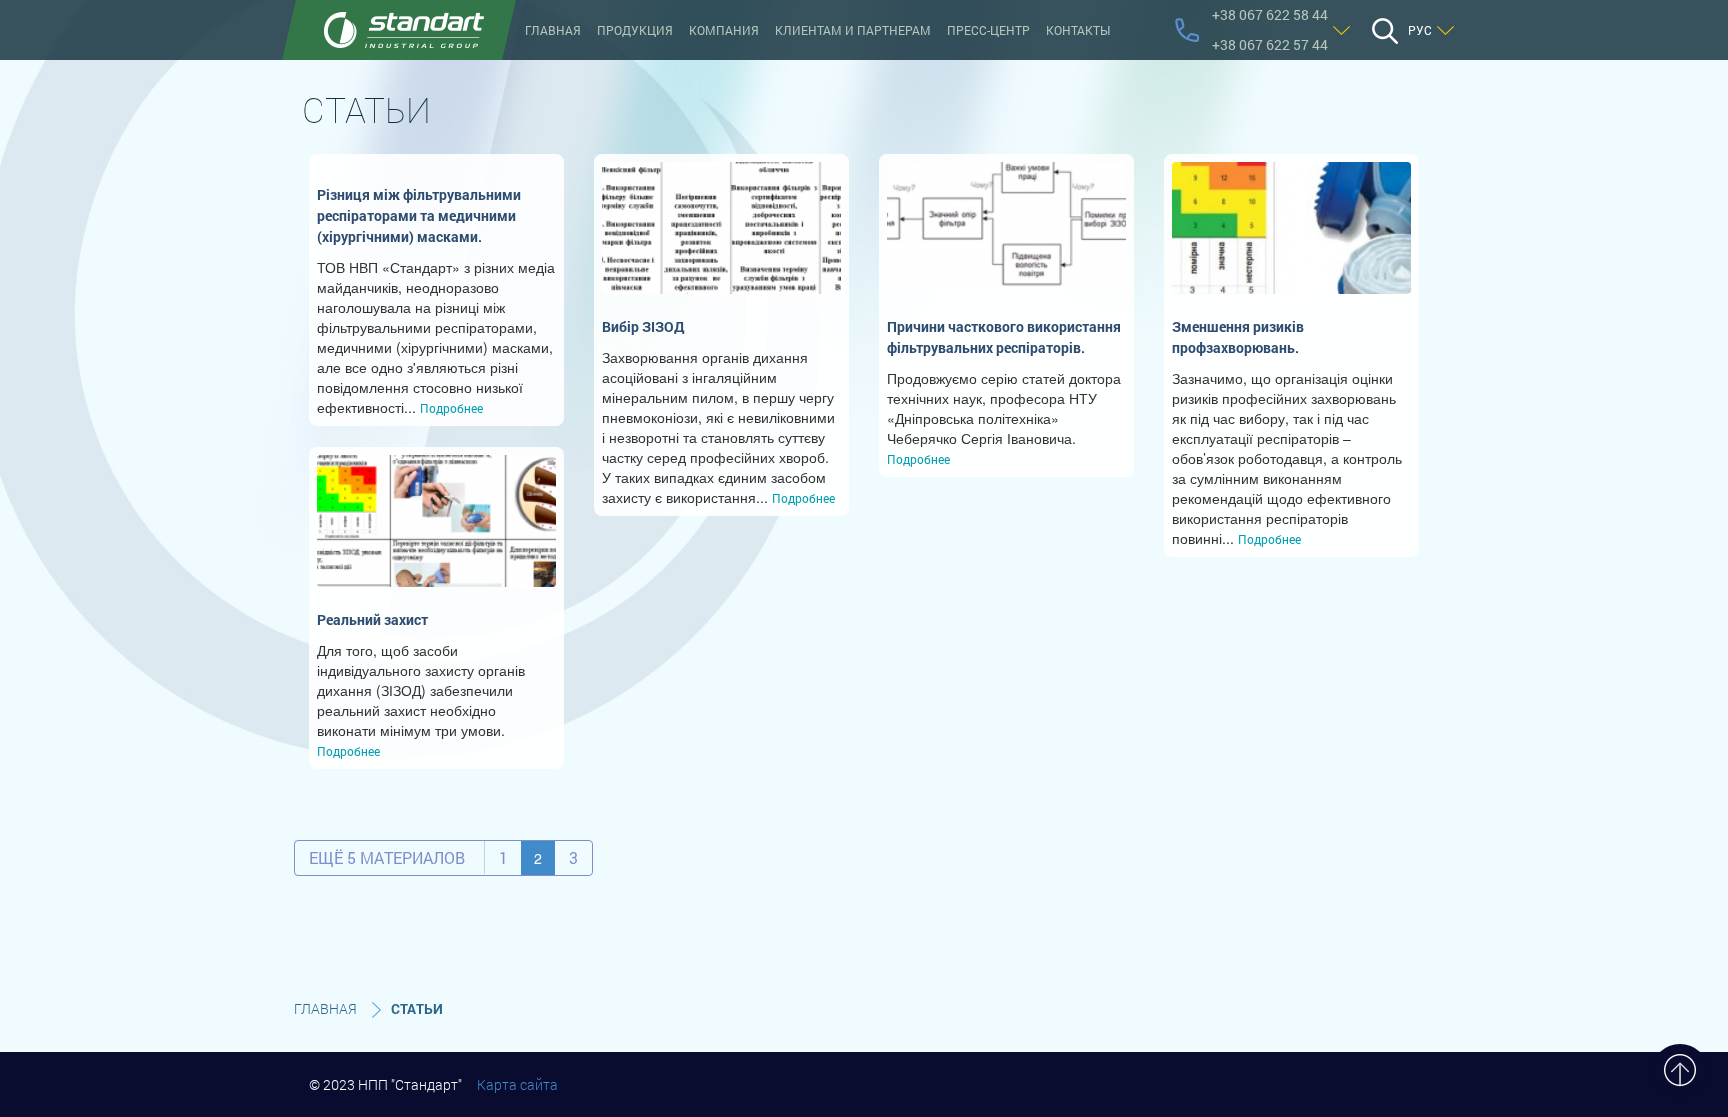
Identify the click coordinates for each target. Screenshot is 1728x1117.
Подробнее (451, 408)
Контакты (1078, 30)
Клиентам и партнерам (853, 30)
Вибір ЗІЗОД (643, 326)
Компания (724, 30)
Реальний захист (372, 619)
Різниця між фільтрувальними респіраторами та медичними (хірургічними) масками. (419, 215)
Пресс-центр (988, 30)
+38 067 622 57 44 (1270, 44)
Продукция (635, 30)
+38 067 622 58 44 (1270, 14)
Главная (553, 30)
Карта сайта (517, 1084)
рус (1420, 30)
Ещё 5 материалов (387, 857)
